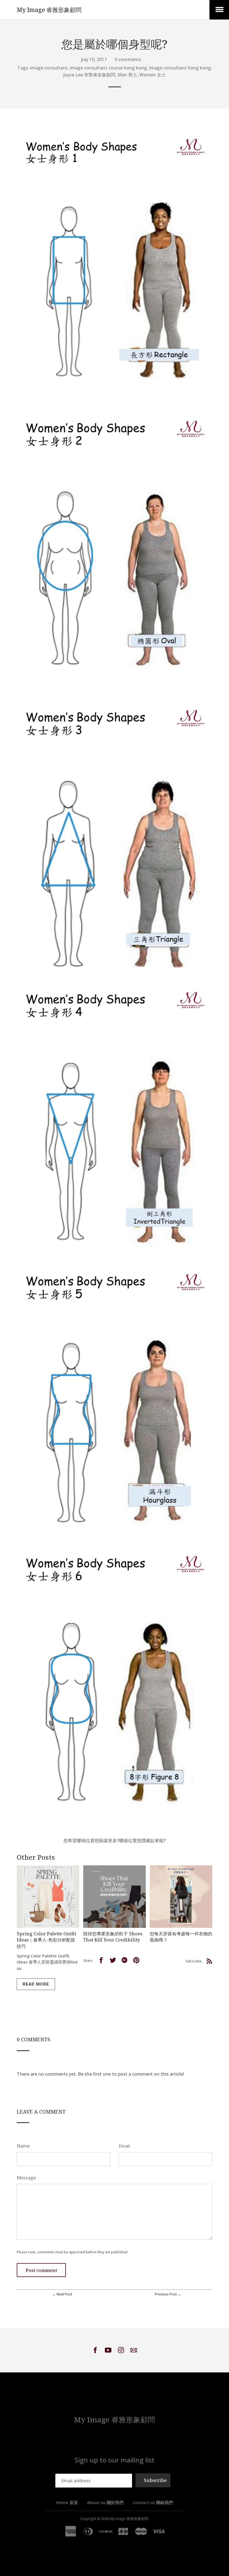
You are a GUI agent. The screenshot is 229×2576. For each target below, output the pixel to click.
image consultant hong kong (180, 68)
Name (23, 2146)
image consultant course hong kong (108, 68)
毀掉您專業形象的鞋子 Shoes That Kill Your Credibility (113, 1937)
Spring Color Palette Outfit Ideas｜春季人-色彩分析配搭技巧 (46, 1940)
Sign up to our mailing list (115, 2460)
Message (26, 2178)
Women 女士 (153, 75)
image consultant (49, 68)
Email (124, 2146)
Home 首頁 (67, 2502)
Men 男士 (127, 75)
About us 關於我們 (105, 2502)
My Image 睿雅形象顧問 (49, 10)
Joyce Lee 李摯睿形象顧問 (89, 75)
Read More (36, 1984)
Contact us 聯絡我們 (153, 2502)
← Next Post (62, 2294)
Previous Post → (168, 2294)
